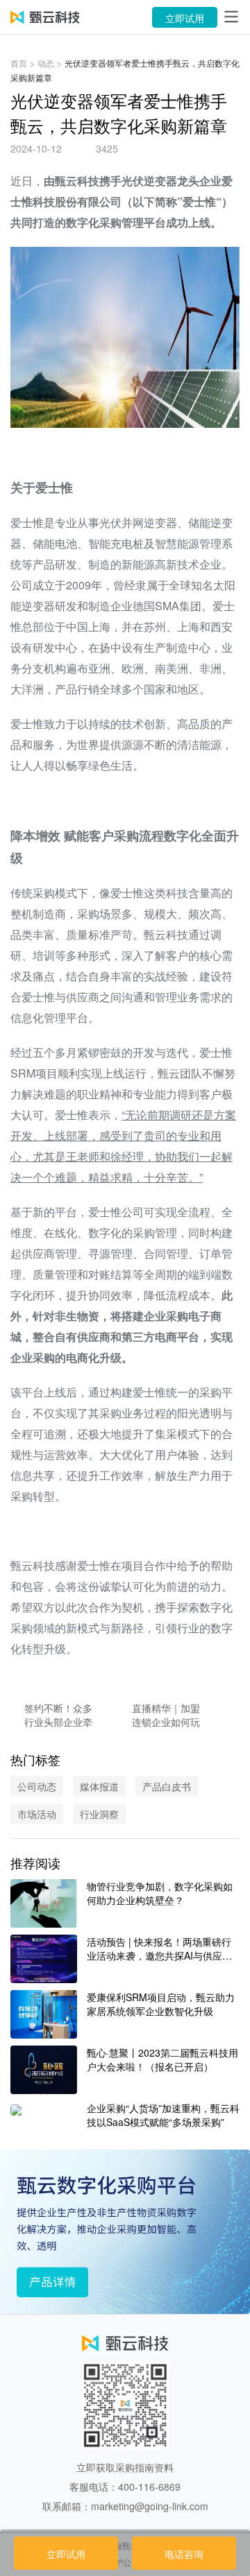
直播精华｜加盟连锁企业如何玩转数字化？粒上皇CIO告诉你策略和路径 (166, 1715)
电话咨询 (184, 2554)
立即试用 (185, 18)
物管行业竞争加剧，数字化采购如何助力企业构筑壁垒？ (160, 1893)
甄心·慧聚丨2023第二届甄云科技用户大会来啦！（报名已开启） (162, 2059)
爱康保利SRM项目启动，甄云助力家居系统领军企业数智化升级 (161, 2004)
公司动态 (37, 1786)
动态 (46, 63)
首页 (19, 63)
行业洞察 (99, 1814)
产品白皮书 (167, 1786)
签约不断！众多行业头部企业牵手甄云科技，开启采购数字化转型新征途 (58, 1715)
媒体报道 (99, 1786)
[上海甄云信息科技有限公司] (45, 17)
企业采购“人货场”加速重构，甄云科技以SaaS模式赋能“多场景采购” (163, 2115)
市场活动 (37, 1814)
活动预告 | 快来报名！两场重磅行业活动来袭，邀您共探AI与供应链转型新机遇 (159, 1948)
